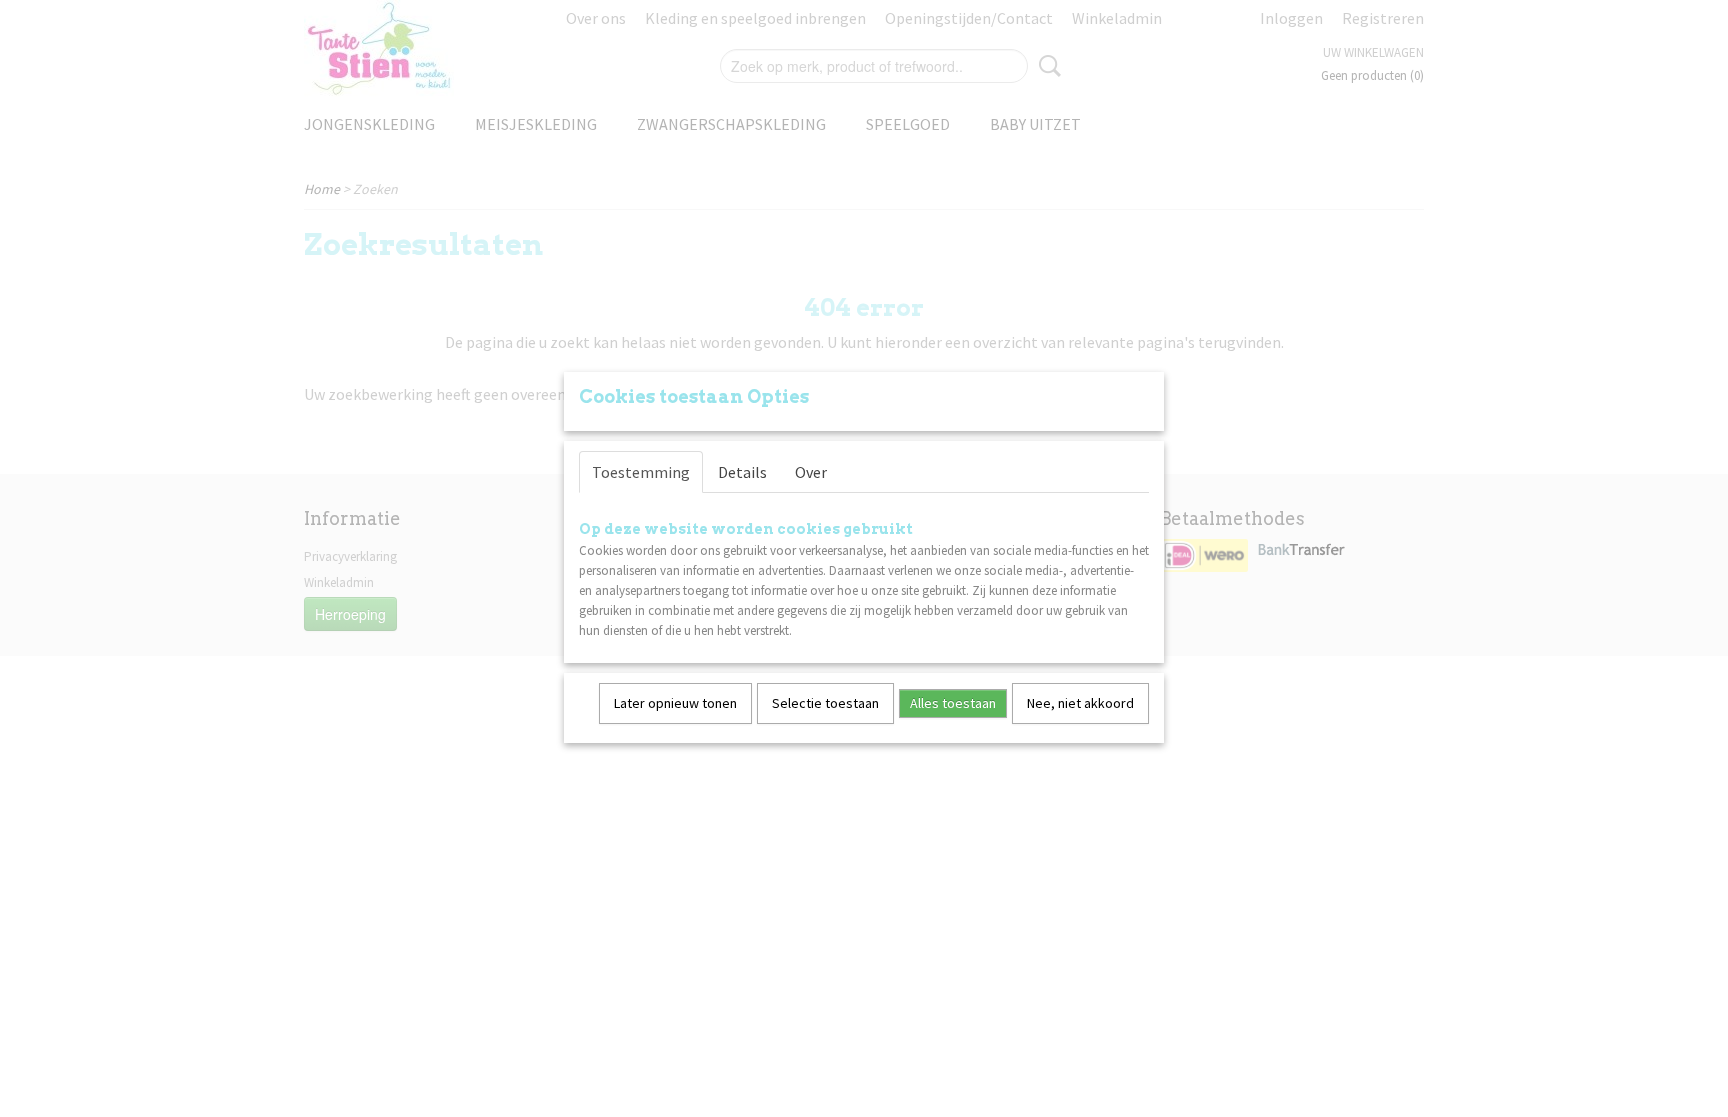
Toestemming (641, 472)
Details (742, 472)
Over (811, 472)
